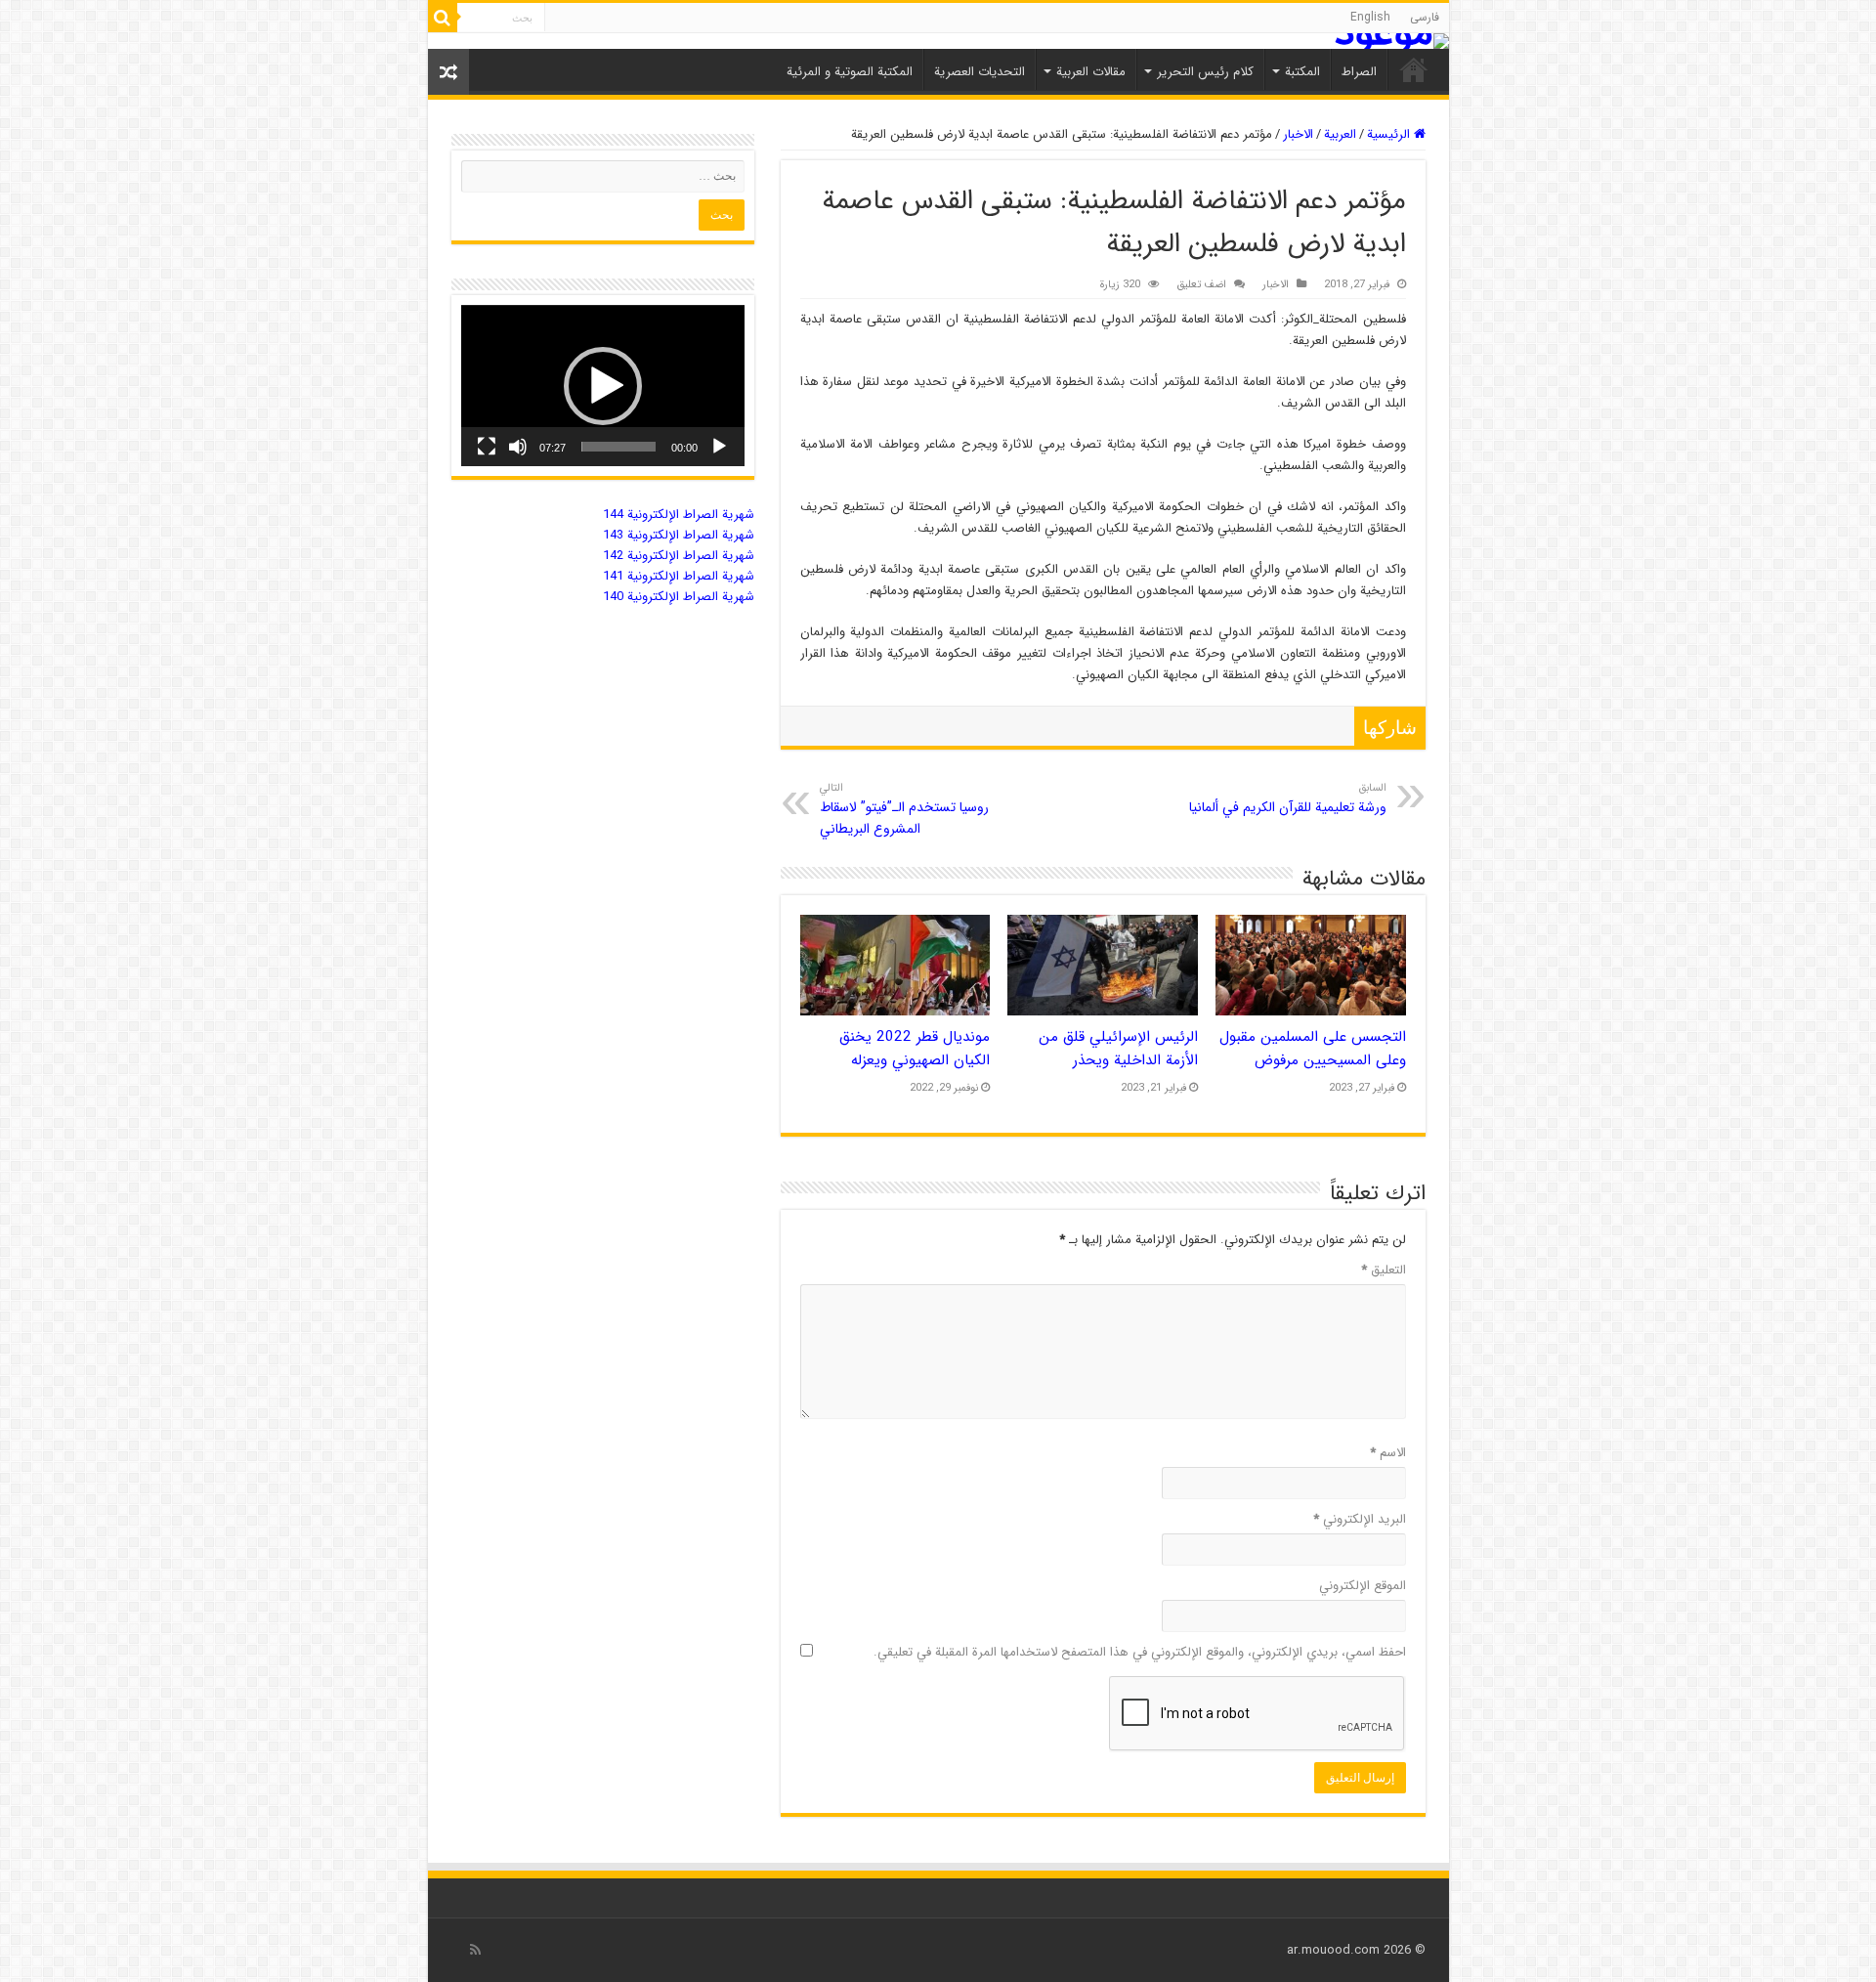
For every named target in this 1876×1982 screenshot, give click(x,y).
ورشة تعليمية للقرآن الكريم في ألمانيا (1288, 798)
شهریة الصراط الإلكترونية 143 (679, 535)
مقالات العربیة (1091, 72)
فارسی (1425, 17)
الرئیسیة (1414, 69)
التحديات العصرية (980, 72)
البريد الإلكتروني (1360, 1519)
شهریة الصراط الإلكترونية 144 (679, 515)
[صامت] (518, 447)
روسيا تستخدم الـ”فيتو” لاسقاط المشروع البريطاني (904, 809)
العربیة (1340, 134)
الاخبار (1298, 134)
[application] (603, 386)
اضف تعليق (1201, 284)
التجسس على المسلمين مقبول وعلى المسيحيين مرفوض (1313, 1049)
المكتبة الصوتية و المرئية (850, 72)
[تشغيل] (719, 447)
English (1370, 17)
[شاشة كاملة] (487, 447)
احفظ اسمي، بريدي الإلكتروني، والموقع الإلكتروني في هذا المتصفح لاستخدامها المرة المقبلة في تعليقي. (1140, 1652)
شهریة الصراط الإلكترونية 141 (679, 576)
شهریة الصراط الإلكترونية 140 (679, 597)
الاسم (1388, 1453)
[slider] (618, 447)
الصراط (1359, 72)
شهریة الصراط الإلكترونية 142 (679, 556)
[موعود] (938, 41)
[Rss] (475, 1950)
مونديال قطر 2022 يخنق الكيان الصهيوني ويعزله (915, 1049)
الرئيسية (1390, 134)
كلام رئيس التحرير (1205, 72)
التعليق (1384, 1270)
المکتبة (1302, 72)
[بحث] (443, 18)
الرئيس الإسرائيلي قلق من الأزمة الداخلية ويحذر (1118, 1049)
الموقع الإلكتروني (1363, 1586)
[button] (603, 386)
